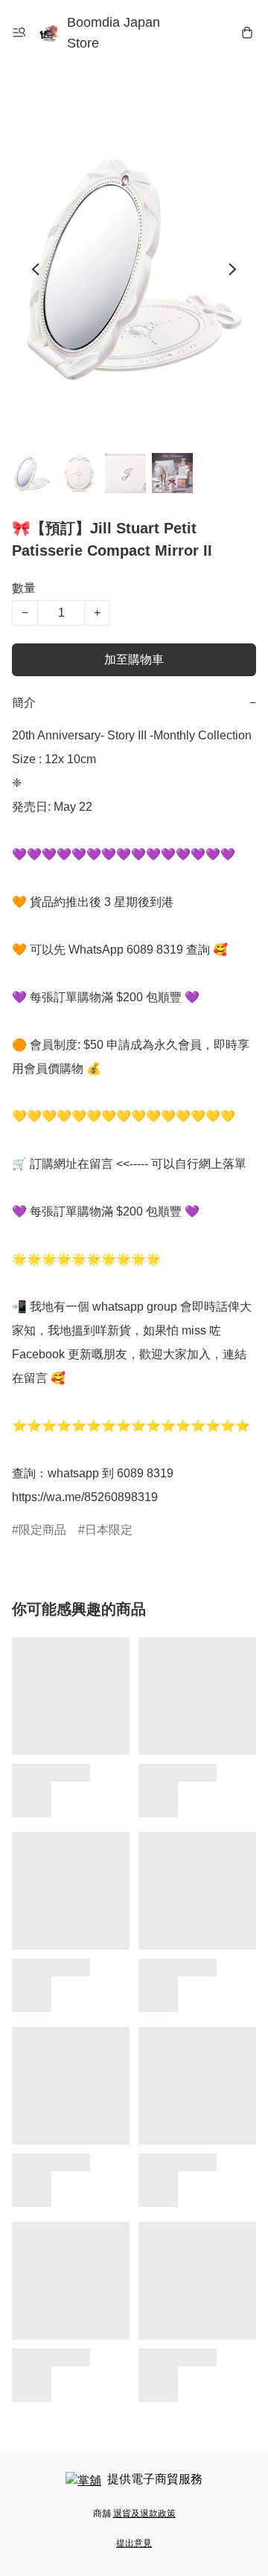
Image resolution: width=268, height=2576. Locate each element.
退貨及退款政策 (144, 2514)
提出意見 (134, 2543)
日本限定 (109, 1530)
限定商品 (42, 1530)
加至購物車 (134, 659)
